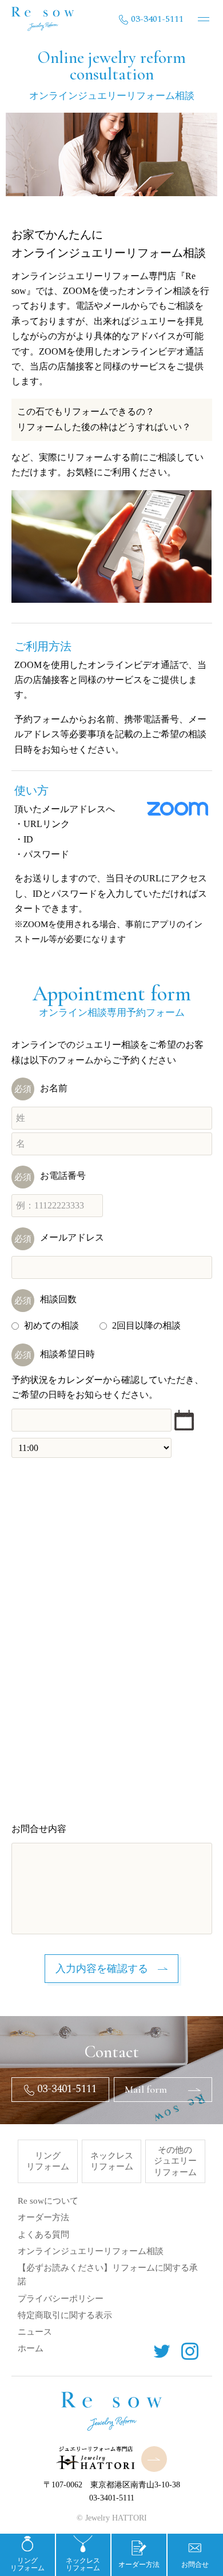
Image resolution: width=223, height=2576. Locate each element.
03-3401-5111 (157, 19)
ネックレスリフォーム (112, 2161)
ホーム (31, 2348)
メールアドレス (59, 1237)
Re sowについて (48, 2201)
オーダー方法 (43, 2217)
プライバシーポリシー (61, 2299)
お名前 (41, 1088)
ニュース (35, 2332)
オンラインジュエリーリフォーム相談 (91, 2251)
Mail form (146, 2089)
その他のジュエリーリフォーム (175, 2161)
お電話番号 (50, 1176)
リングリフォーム (48, 2161)
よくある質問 (43, 2235)
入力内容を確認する (102, 1969)
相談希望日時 (55, 1354)
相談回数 (45, 1299)
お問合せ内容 (39, 1829)
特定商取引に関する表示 (65, 2315)
